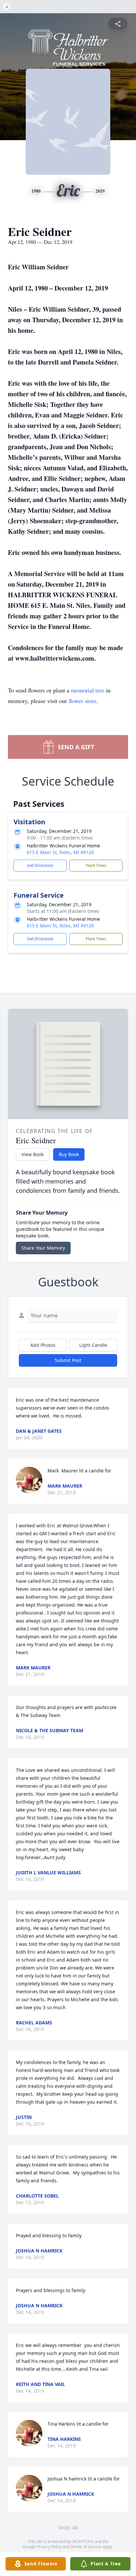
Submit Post (68, 1360)
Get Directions (40, 865)
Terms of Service (86, 2547)
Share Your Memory (43, 1248)
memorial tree (88, 690)
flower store (83, 701)
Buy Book (69, 1154)
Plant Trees (96, 865)
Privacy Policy (49, 2547)
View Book (33, 1154)
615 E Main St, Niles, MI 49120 (60, 852)
